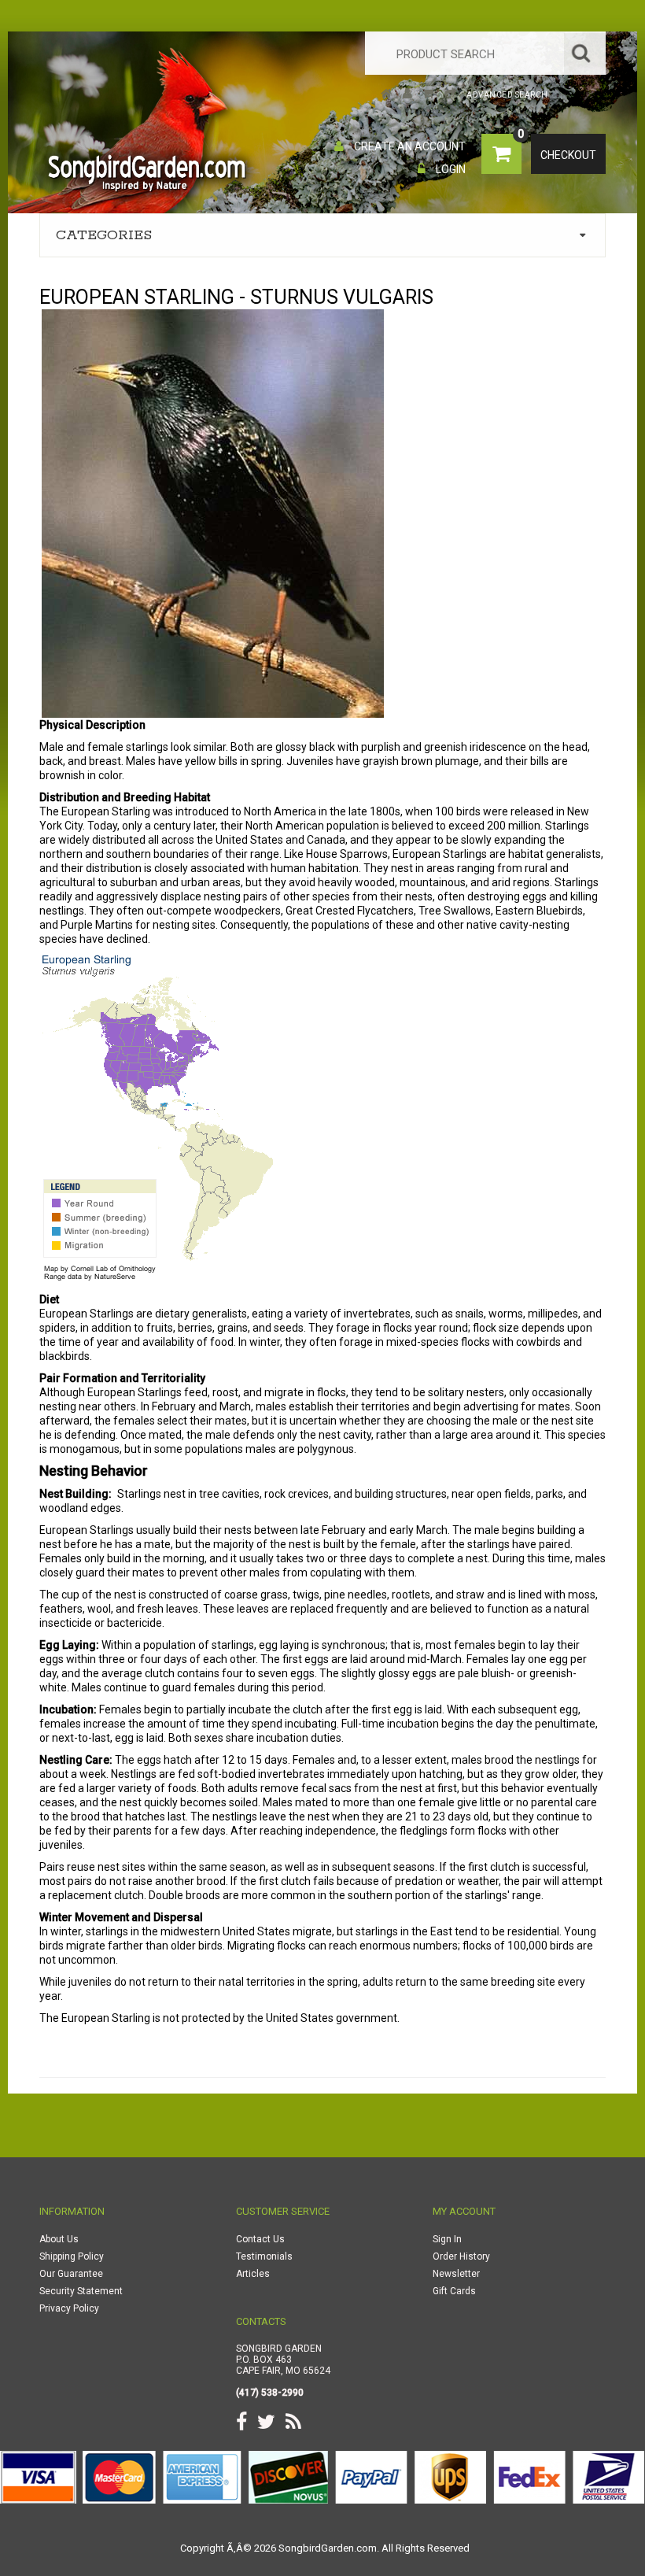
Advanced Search (507, 95)
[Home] (387, 95)
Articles (253, 2274)
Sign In (447, 2239)
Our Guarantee (71, 2274)
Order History (461, 2256)
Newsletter (456, 2274)
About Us (59, 2239)
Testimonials (264, 2256)
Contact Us (260, 2239)
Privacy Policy (69, 2308)
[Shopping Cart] (428, 95)
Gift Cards (454, 2291)
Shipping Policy (72, 2256)
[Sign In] (408, 95)
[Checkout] (451, 95)
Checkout (568, 155)
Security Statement (81, 2291)
